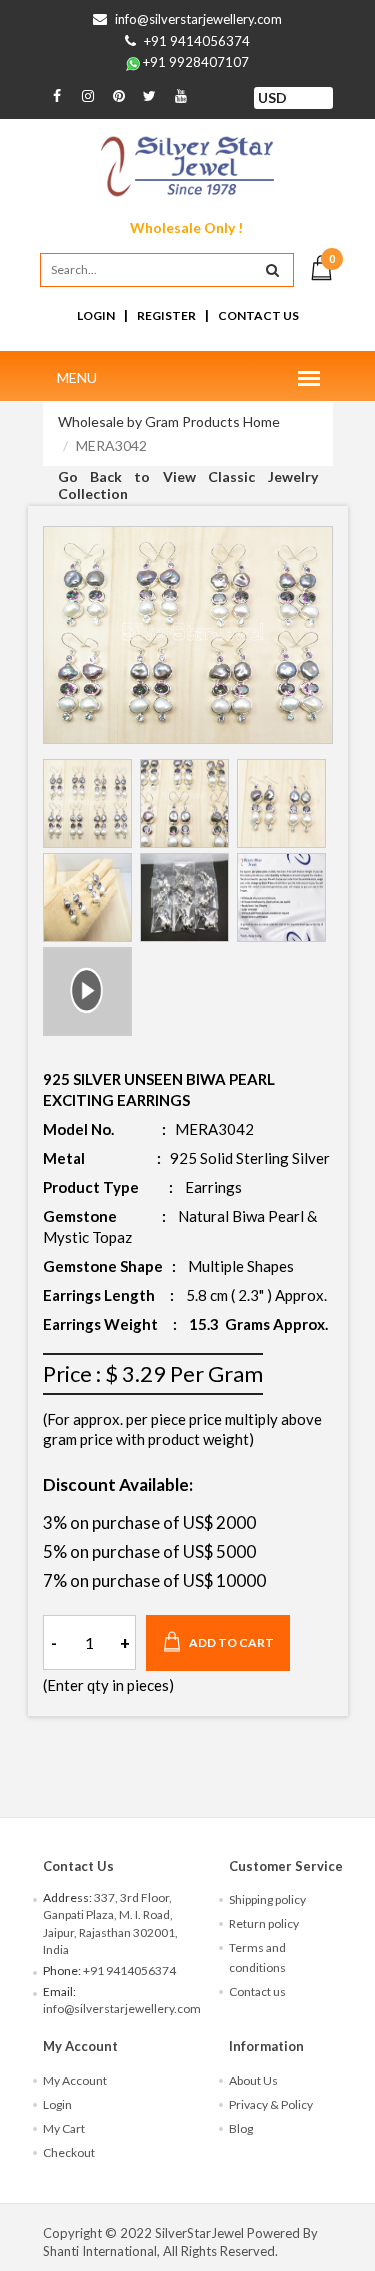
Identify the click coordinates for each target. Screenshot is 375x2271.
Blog (241, 2128)
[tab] (87, 803)
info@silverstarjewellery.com (198, 19)
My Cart (64, 2128)
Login (96, 315)
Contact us (257, 1991)
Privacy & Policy (271, 2104)
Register (166, 315)
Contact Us (258, 315)
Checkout (69, 2152)
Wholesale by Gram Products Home (169, 421)
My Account (75, 2080)
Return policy (264, 1923)
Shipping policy (267, 1899)
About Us (253, 2080)
